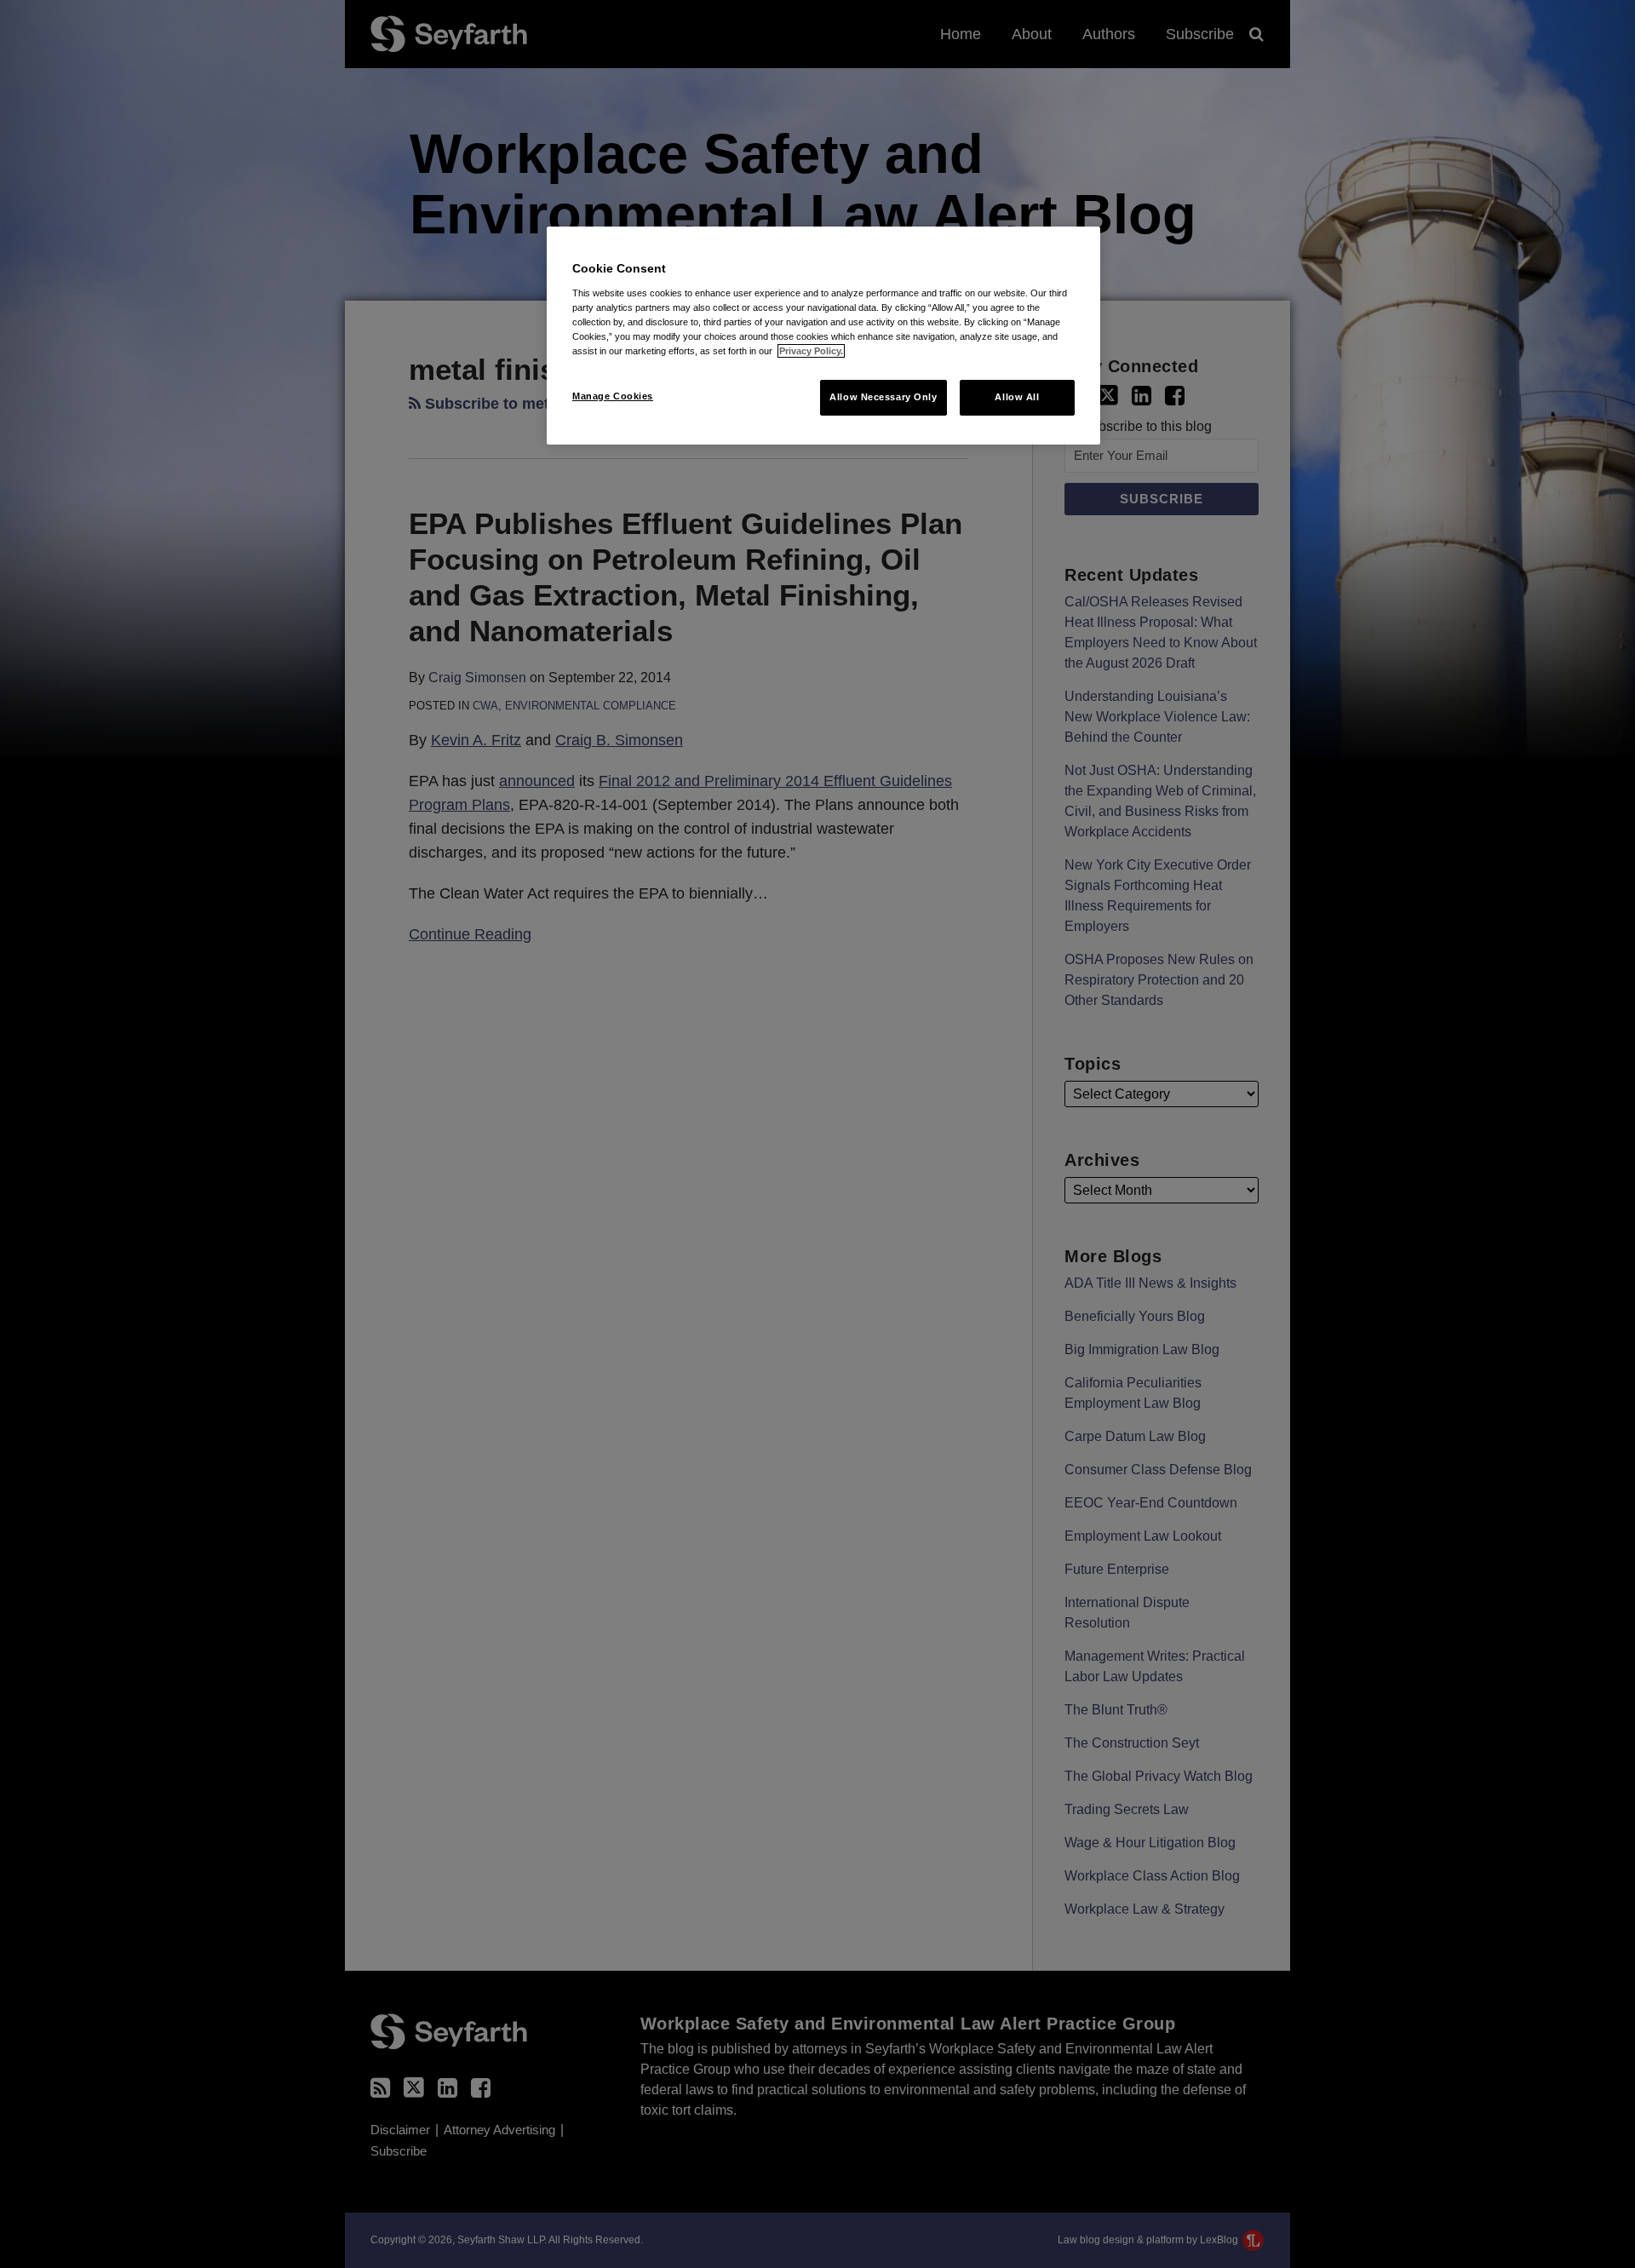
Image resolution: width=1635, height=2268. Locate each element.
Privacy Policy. (811, 351)
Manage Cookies (613, 396)
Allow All (1017, 397)
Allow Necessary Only (883, 397)
